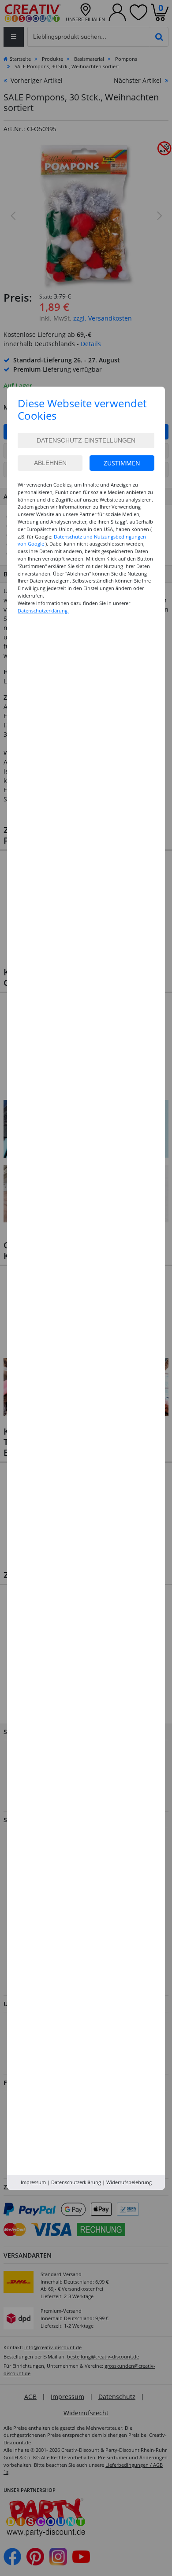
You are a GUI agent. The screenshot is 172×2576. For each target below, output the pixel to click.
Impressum (33, 2182)
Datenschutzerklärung (76, 2182)
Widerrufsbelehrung (129, 2182)
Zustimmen (122, 463)
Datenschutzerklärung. (43, 611)
